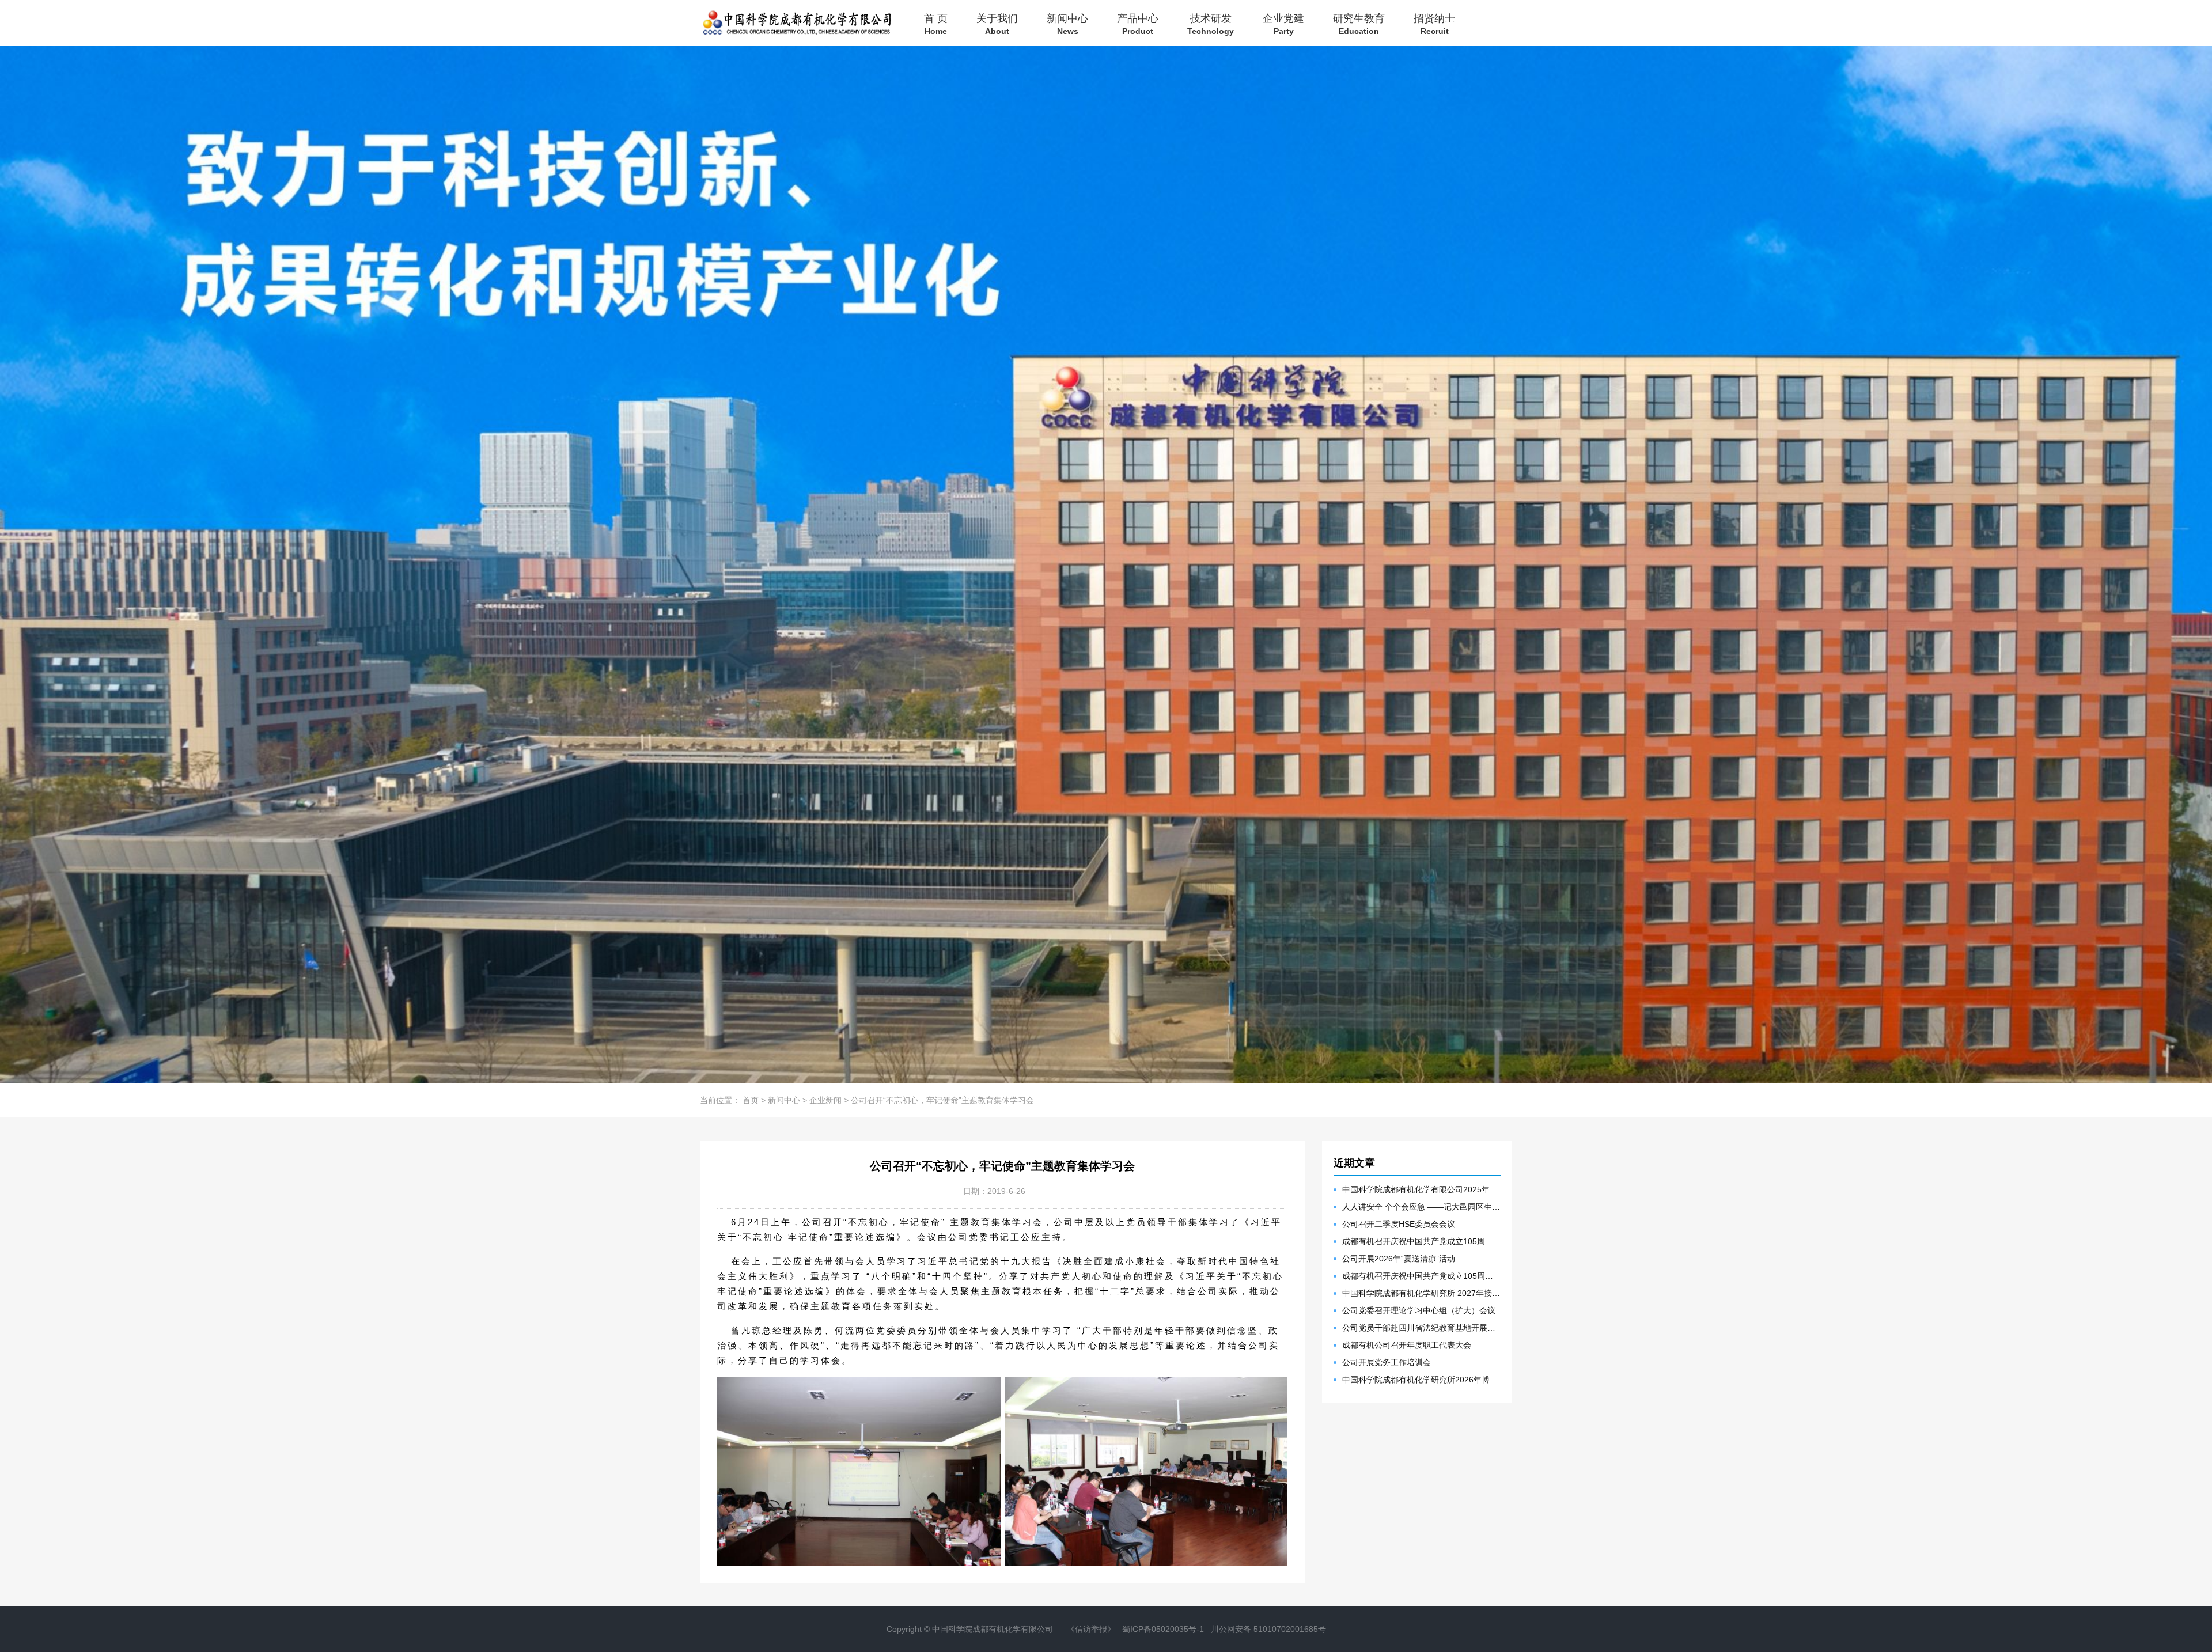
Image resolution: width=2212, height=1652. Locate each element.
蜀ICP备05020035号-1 (1163, 1629)
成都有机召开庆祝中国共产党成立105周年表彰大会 (1421, 1241)
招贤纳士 (1434, 24)
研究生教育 (1359, 24)
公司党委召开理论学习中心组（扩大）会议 (1419, 1310)
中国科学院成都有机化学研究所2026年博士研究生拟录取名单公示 (1421, 1380)
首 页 (936, 24)
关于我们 (997, 24)
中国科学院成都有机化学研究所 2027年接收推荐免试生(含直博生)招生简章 (1421, 1293)
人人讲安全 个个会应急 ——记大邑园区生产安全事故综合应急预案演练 (1421, 1207)
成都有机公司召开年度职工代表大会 (1407, 1345)
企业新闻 (825, 1100)
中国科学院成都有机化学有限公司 (993, 1629)
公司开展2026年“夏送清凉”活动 (1399, 1259)
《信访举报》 (1091, 1629)
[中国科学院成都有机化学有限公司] (796, 23)
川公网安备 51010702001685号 (1268, 1629)
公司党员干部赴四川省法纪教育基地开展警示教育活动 (1421, 1328)
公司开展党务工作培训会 (1387, 1362)
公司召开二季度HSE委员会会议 (1399, 1224)
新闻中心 (1067, 24)
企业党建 (1283, 24)
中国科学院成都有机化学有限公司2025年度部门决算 (1421, 1189)
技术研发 (1211, 24)
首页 (751, 1100)
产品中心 (1138, 24)
